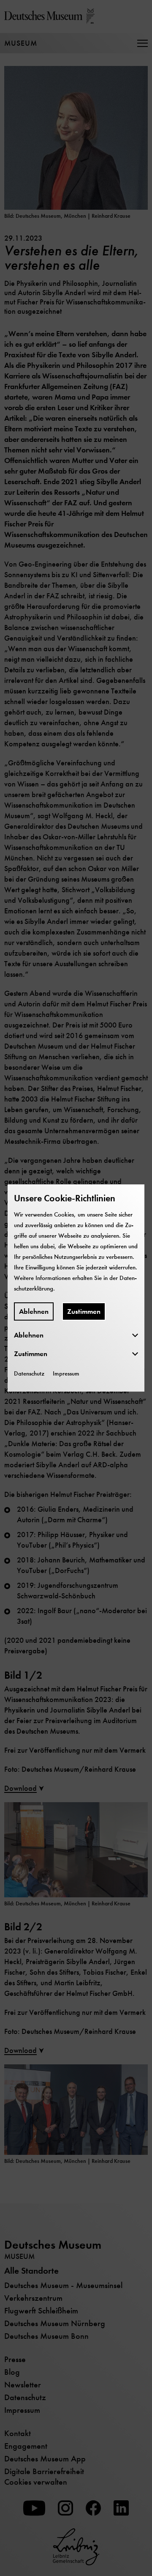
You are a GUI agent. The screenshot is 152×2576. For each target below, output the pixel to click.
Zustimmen (84, 1311)
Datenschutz (29, 1373)
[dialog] (76, 1288)
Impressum (66, 1373)
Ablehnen (34, 1311)
